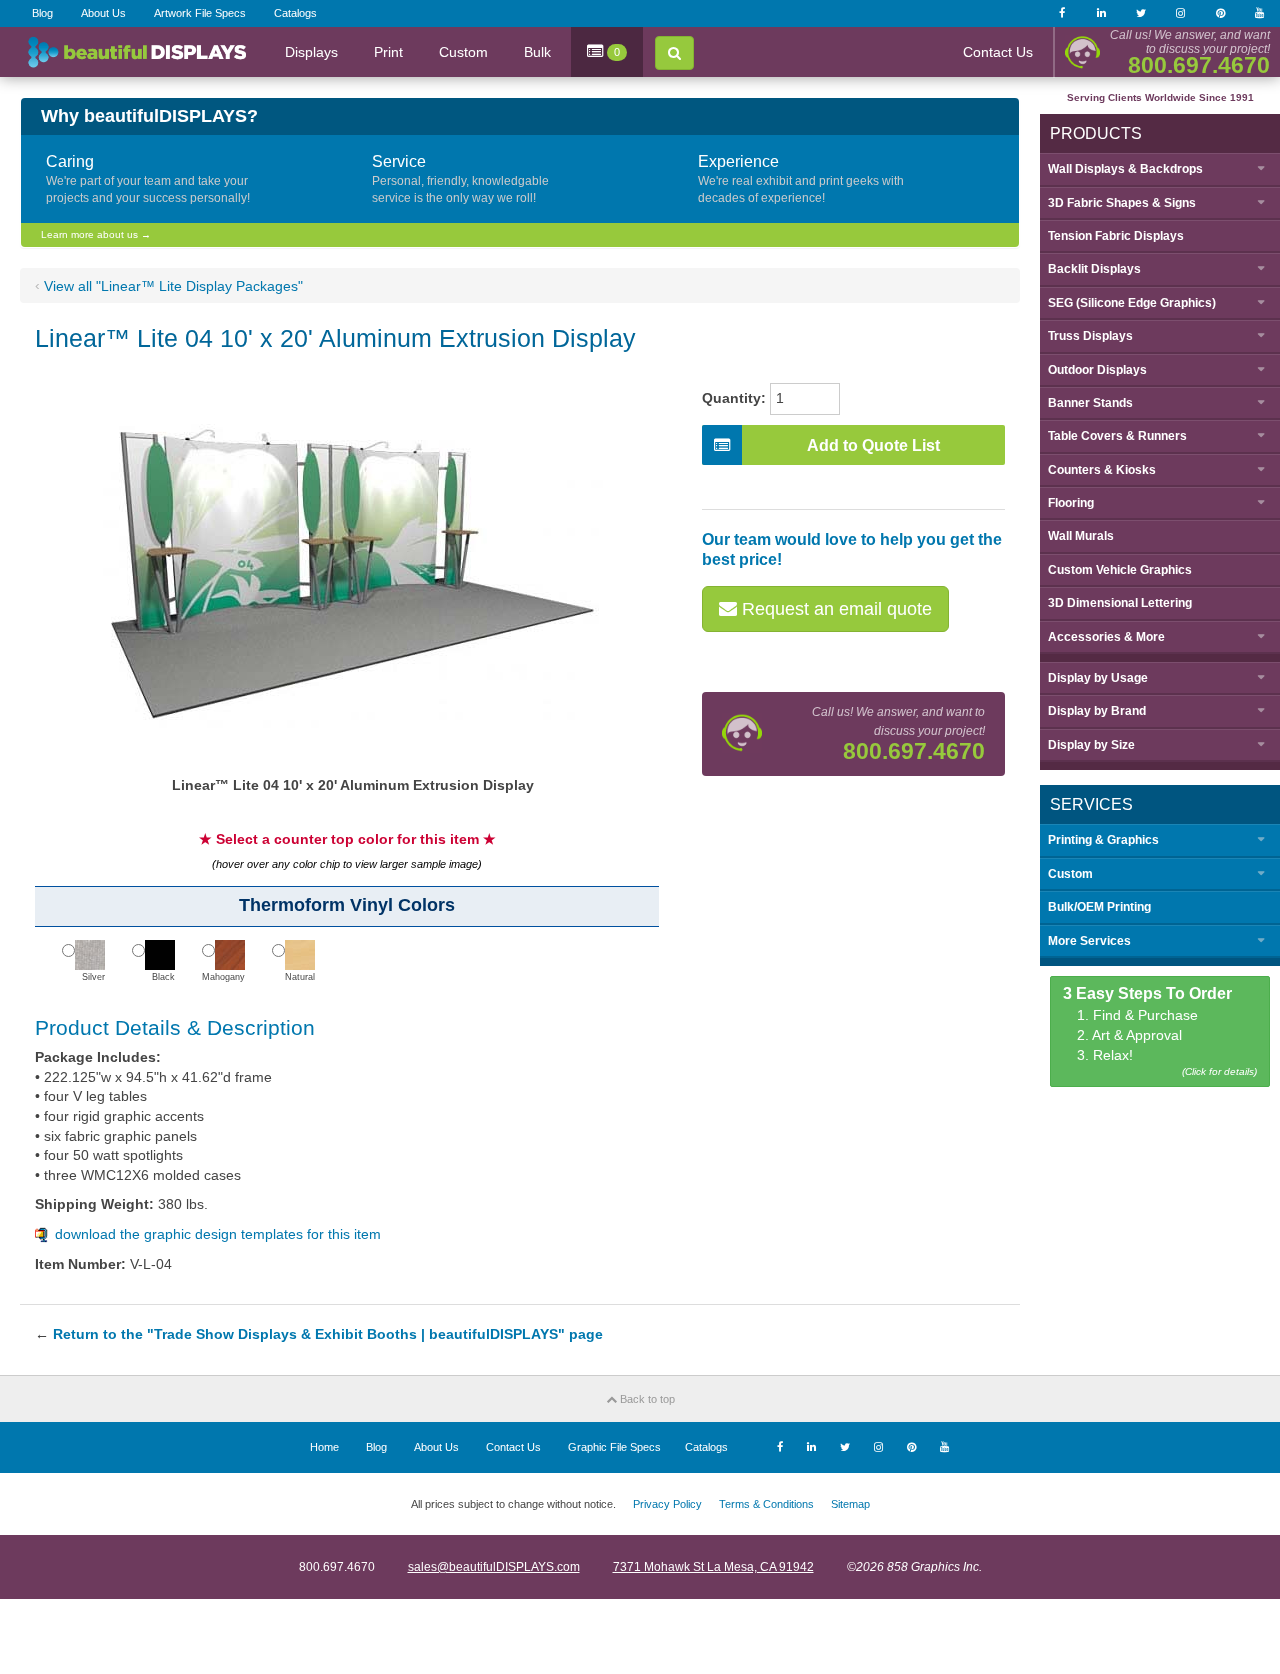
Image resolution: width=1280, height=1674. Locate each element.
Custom (463, 52)
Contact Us (998, 52)
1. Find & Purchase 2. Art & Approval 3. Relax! (1160, 1031)
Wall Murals (1081, 536)
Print (388, 52)
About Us (103, 13)
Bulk (537, 52)
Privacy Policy (667, 1504)
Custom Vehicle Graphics (1120, 570)
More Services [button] (1089, 941)
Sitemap (850, 1504)
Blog (42, 13)
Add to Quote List (873, 445)
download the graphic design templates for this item (218, 1234)
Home (324, 1447)
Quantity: (734, 398)
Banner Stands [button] (1090, 403)
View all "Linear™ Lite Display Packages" (173, 286)
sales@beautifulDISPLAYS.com (494, 1567)
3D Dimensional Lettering (1120, 603)
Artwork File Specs (200, 13)
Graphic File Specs (614, 1447)
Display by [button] (1098, 678)
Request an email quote (834, 609)
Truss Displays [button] (1090, 336)
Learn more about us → (96, 234)
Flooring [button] (1071, 503)
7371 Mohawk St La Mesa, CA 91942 (713, 1567)
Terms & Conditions (766, 1504)
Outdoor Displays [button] (1097, 370)
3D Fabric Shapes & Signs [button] (1122, 203)
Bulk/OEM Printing (1099, 907)
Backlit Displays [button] (1094, 269)
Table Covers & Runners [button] (1117, 436)
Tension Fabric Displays (1116, 236)
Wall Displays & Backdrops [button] (1125, 169)
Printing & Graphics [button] (1103, 840)
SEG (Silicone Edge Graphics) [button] (1132, 303)
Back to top (646, 1399)
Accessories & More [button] (1106, 637)
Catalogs (295, 13)
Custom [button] (1070, 874)
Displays (311, 52)
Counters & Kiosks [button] (1102, 470)
